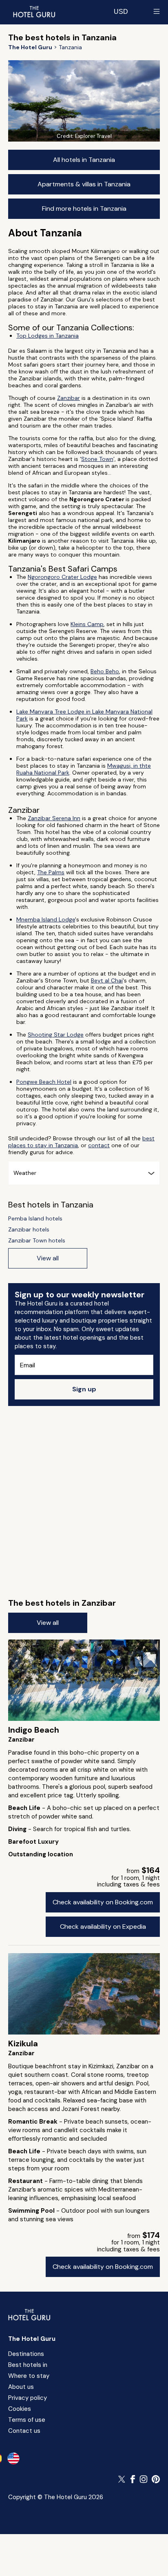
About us (21, 2387)
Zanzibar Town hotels (37, 1241)
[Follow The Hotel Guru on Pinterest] (156, 2479)
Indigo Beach (34, 1730)
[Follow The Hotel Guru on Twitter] (122, 2479)
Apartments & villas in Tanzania (84, 184)
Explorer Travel (93, 136)
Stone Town (97, 459)
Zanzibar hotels (29, 1230)
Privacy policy (28, 2398)
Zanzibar (69, 398)
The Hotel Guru (32, 2339)
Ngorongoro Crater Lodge (62, 577)
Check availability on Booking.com (103, 1902)
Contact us (24, 2431)
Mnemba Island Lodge (46, 919)
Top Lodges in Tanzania (48, 336)
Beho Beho (105, 671)
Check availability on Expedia (103, 1927)
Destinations (26, 2354)
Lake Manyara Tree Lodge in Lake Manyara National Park (84, 715)
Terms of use (27, 2420)
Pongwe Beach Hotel (44, 1082)
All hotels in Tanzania (84, 160)
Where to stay (29, 2376)
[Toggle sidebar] (157, 11)
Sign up (84, 1389)
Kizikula (23, 2043)
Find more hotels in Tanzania (84, 208)
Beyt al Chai (107, 980)
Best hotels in (28, 2365)
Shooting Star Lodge (56, 1035)
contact (99, 1145)
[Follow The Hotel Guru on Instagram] (144, 2479)
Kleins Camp (87, 624)
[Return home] (34, 11)
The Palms (51, 872)
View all (48, 1623)
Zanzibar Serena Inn (54, 818)
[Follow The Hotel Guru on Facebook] (133, 2479)
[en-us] (13, 2458)
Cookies (20, 2409)
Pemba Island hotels (35, 1219)
